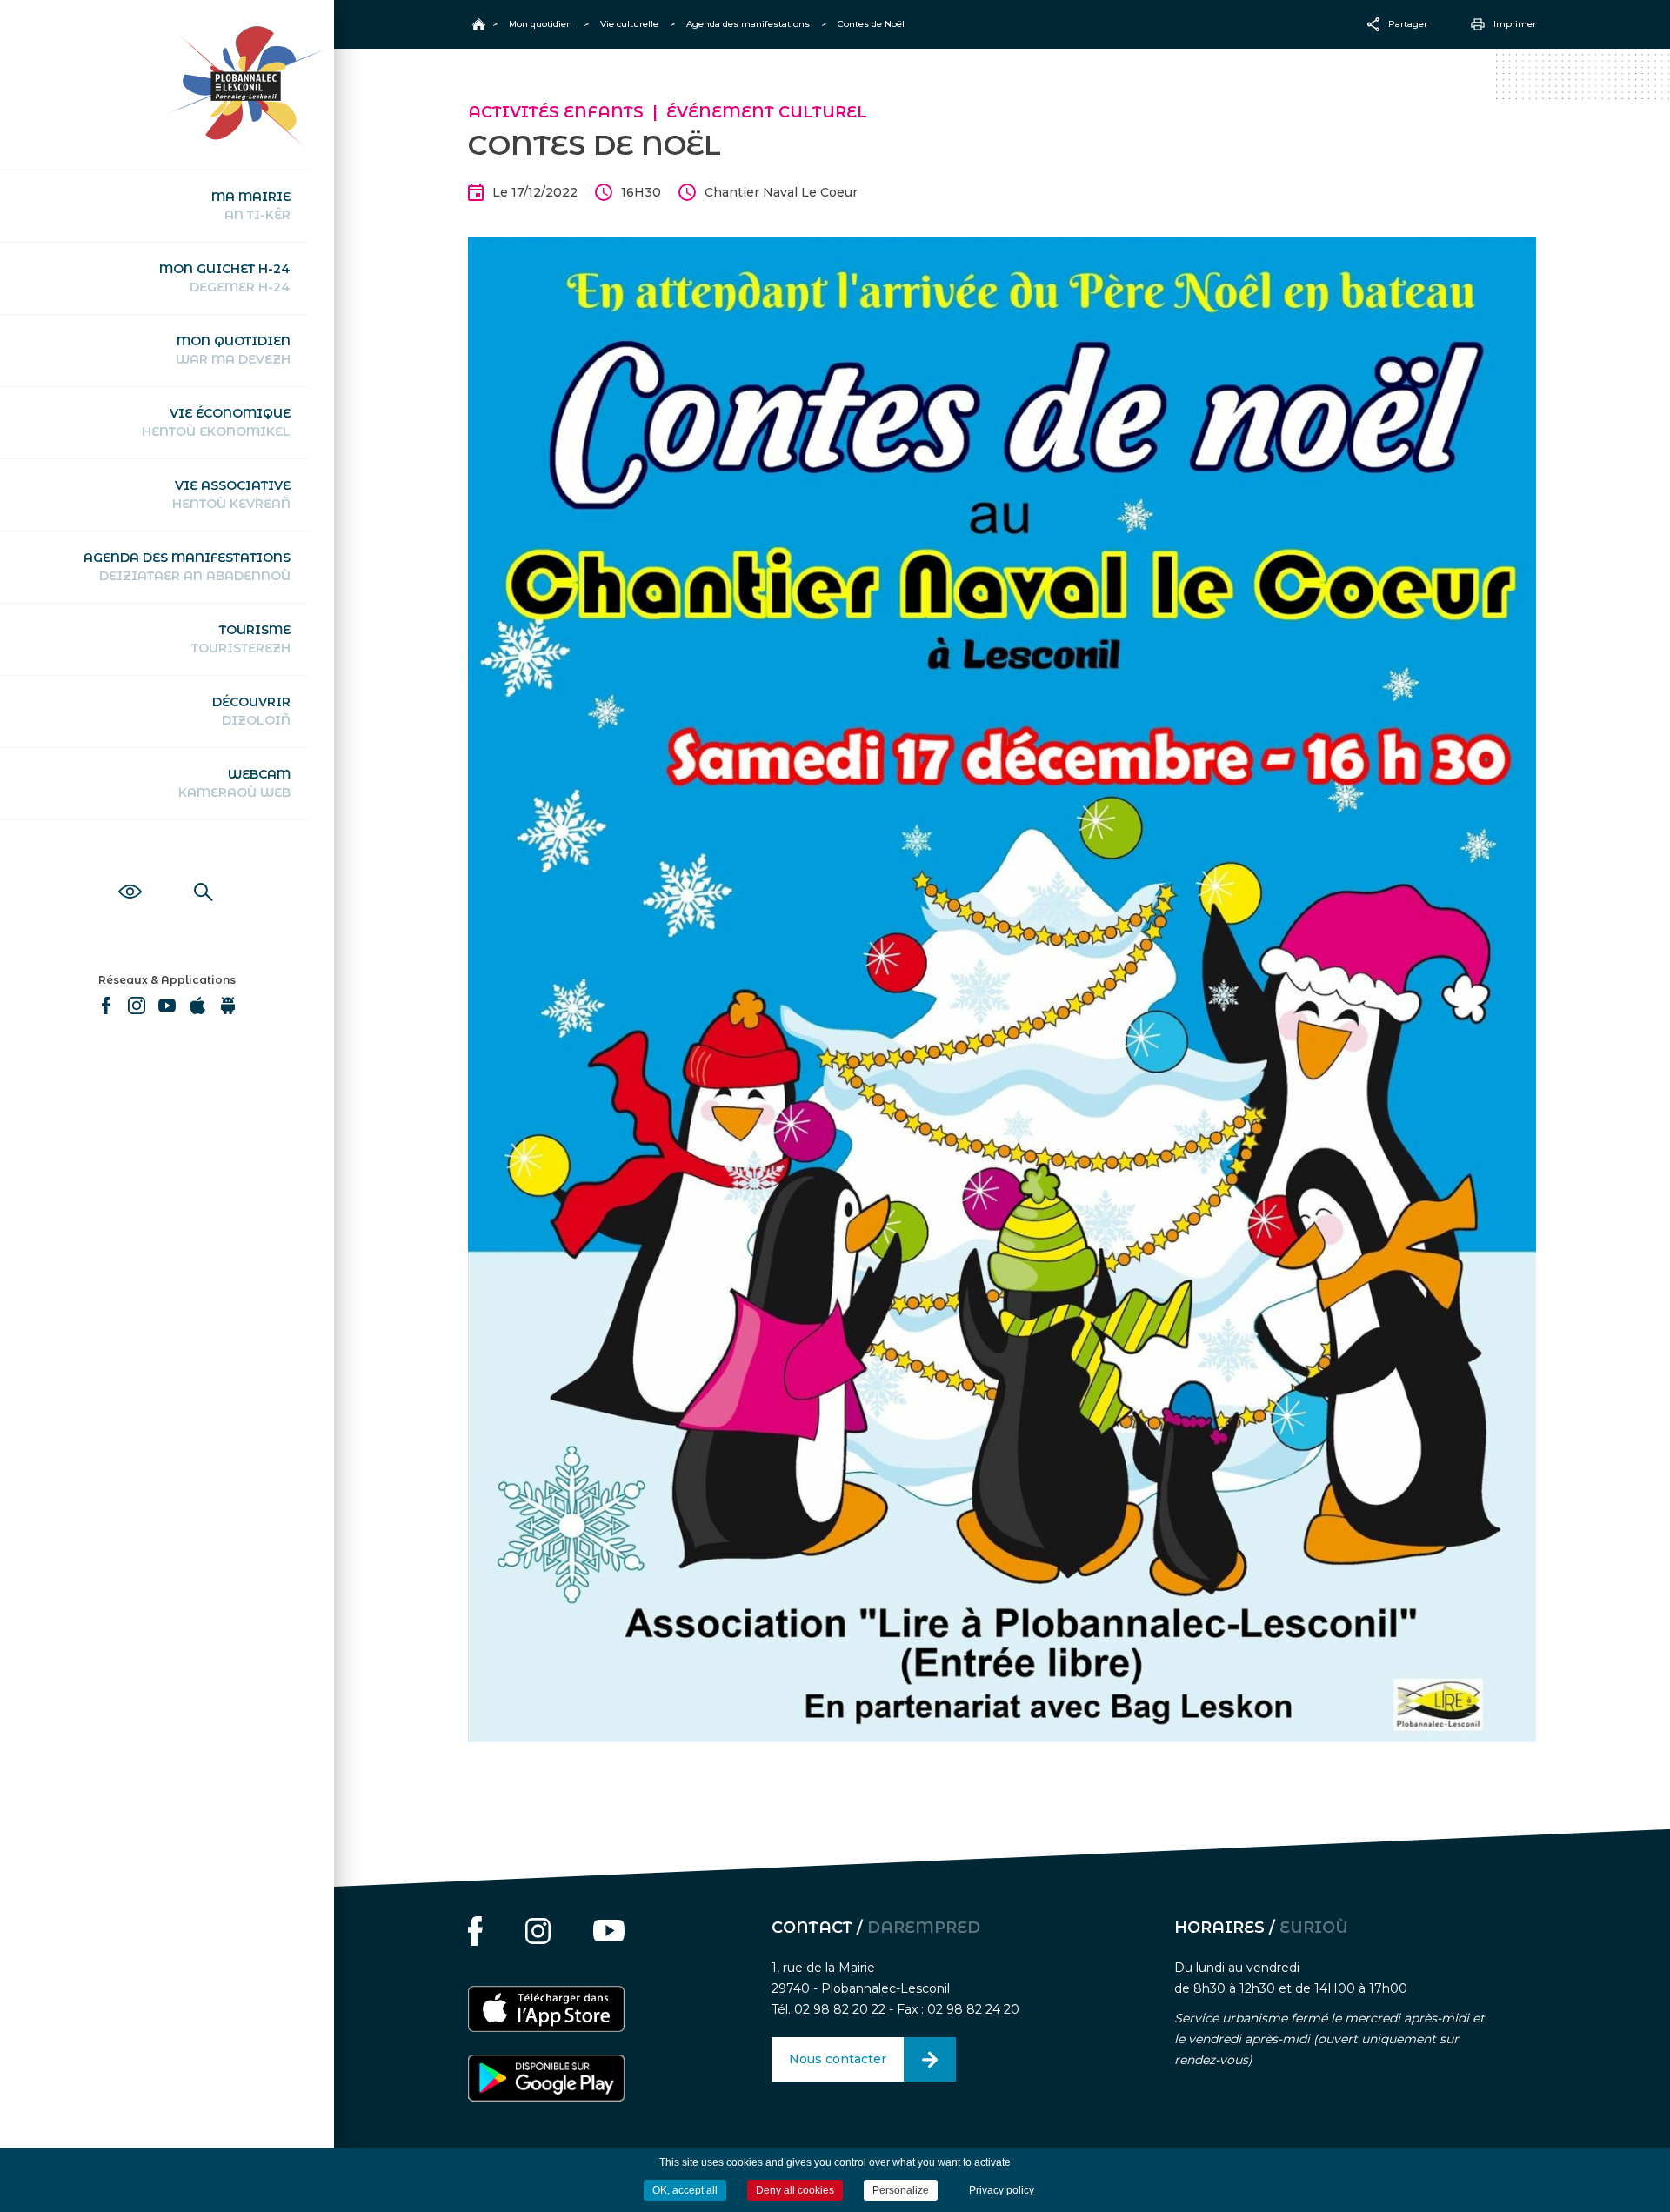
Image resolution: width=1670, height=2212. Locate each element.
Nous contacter (838, 2059)
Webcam (234, 783)
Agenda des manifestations (187, 567)
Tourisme (241, 639)
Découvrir (251, 711)
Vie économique (216, 422)
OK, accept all (685, 2190)
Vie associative (231, 495)
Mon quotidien (233, 350)
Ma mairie (251, 206)
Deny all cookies (795, 2190)
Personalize (901, 2190)
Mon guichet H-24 (225, 278)
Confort (130, 872)
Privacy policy (1002, 2190)
